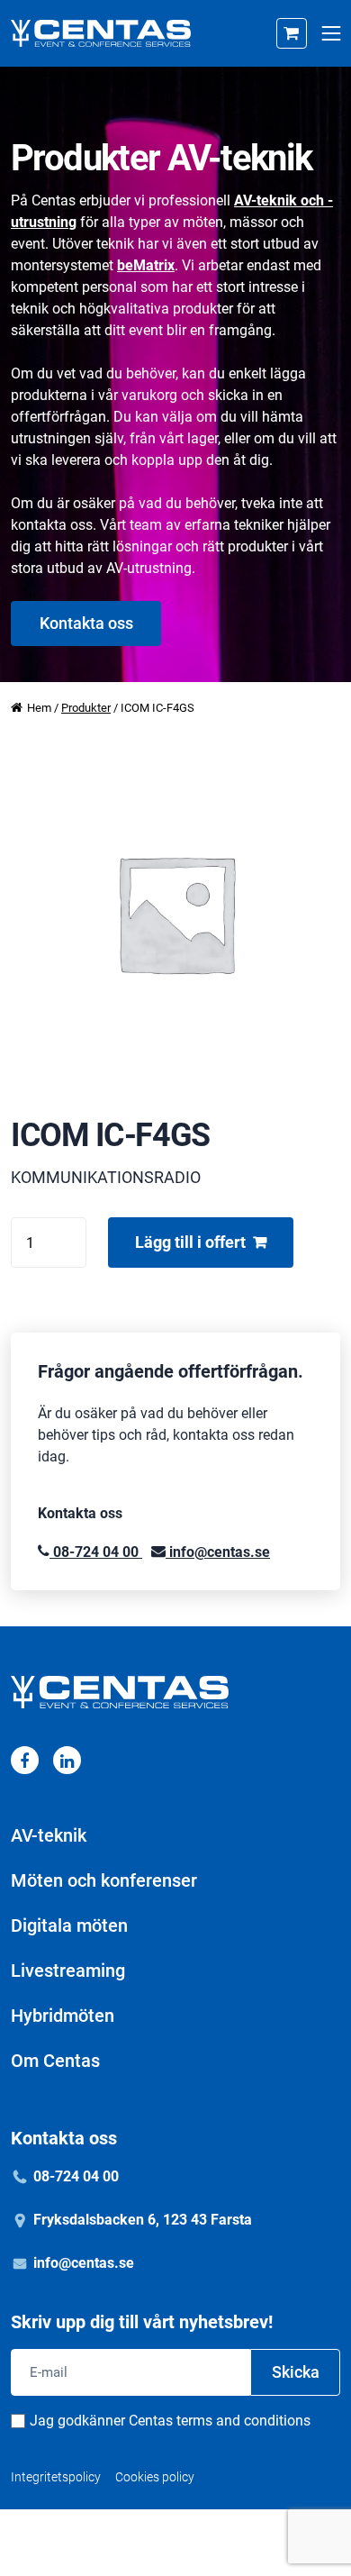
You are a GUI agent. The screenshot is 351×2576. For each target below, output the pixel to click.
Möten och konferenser (104, 1880)
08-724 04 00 (96, 1552)
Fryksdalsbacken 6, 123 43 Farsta (143, 2220)
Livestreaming (68, 1971)
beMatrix (146, 265)
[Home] (101, 33)
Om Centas (55, 2061)
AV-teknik (49, 1835)
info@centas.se (218, 1552)
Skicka (296, 2372)
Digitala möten (69, 1925)
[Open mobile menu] (331, 34)
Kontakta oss (86, 623)
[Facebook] (25, 1760)
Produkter (86, 708)
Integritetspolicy (56, 2477)
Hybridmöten (63, 2016)
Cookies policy (155, 2477)
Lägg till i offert (190, 1242)
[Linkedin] (67, 1760)
